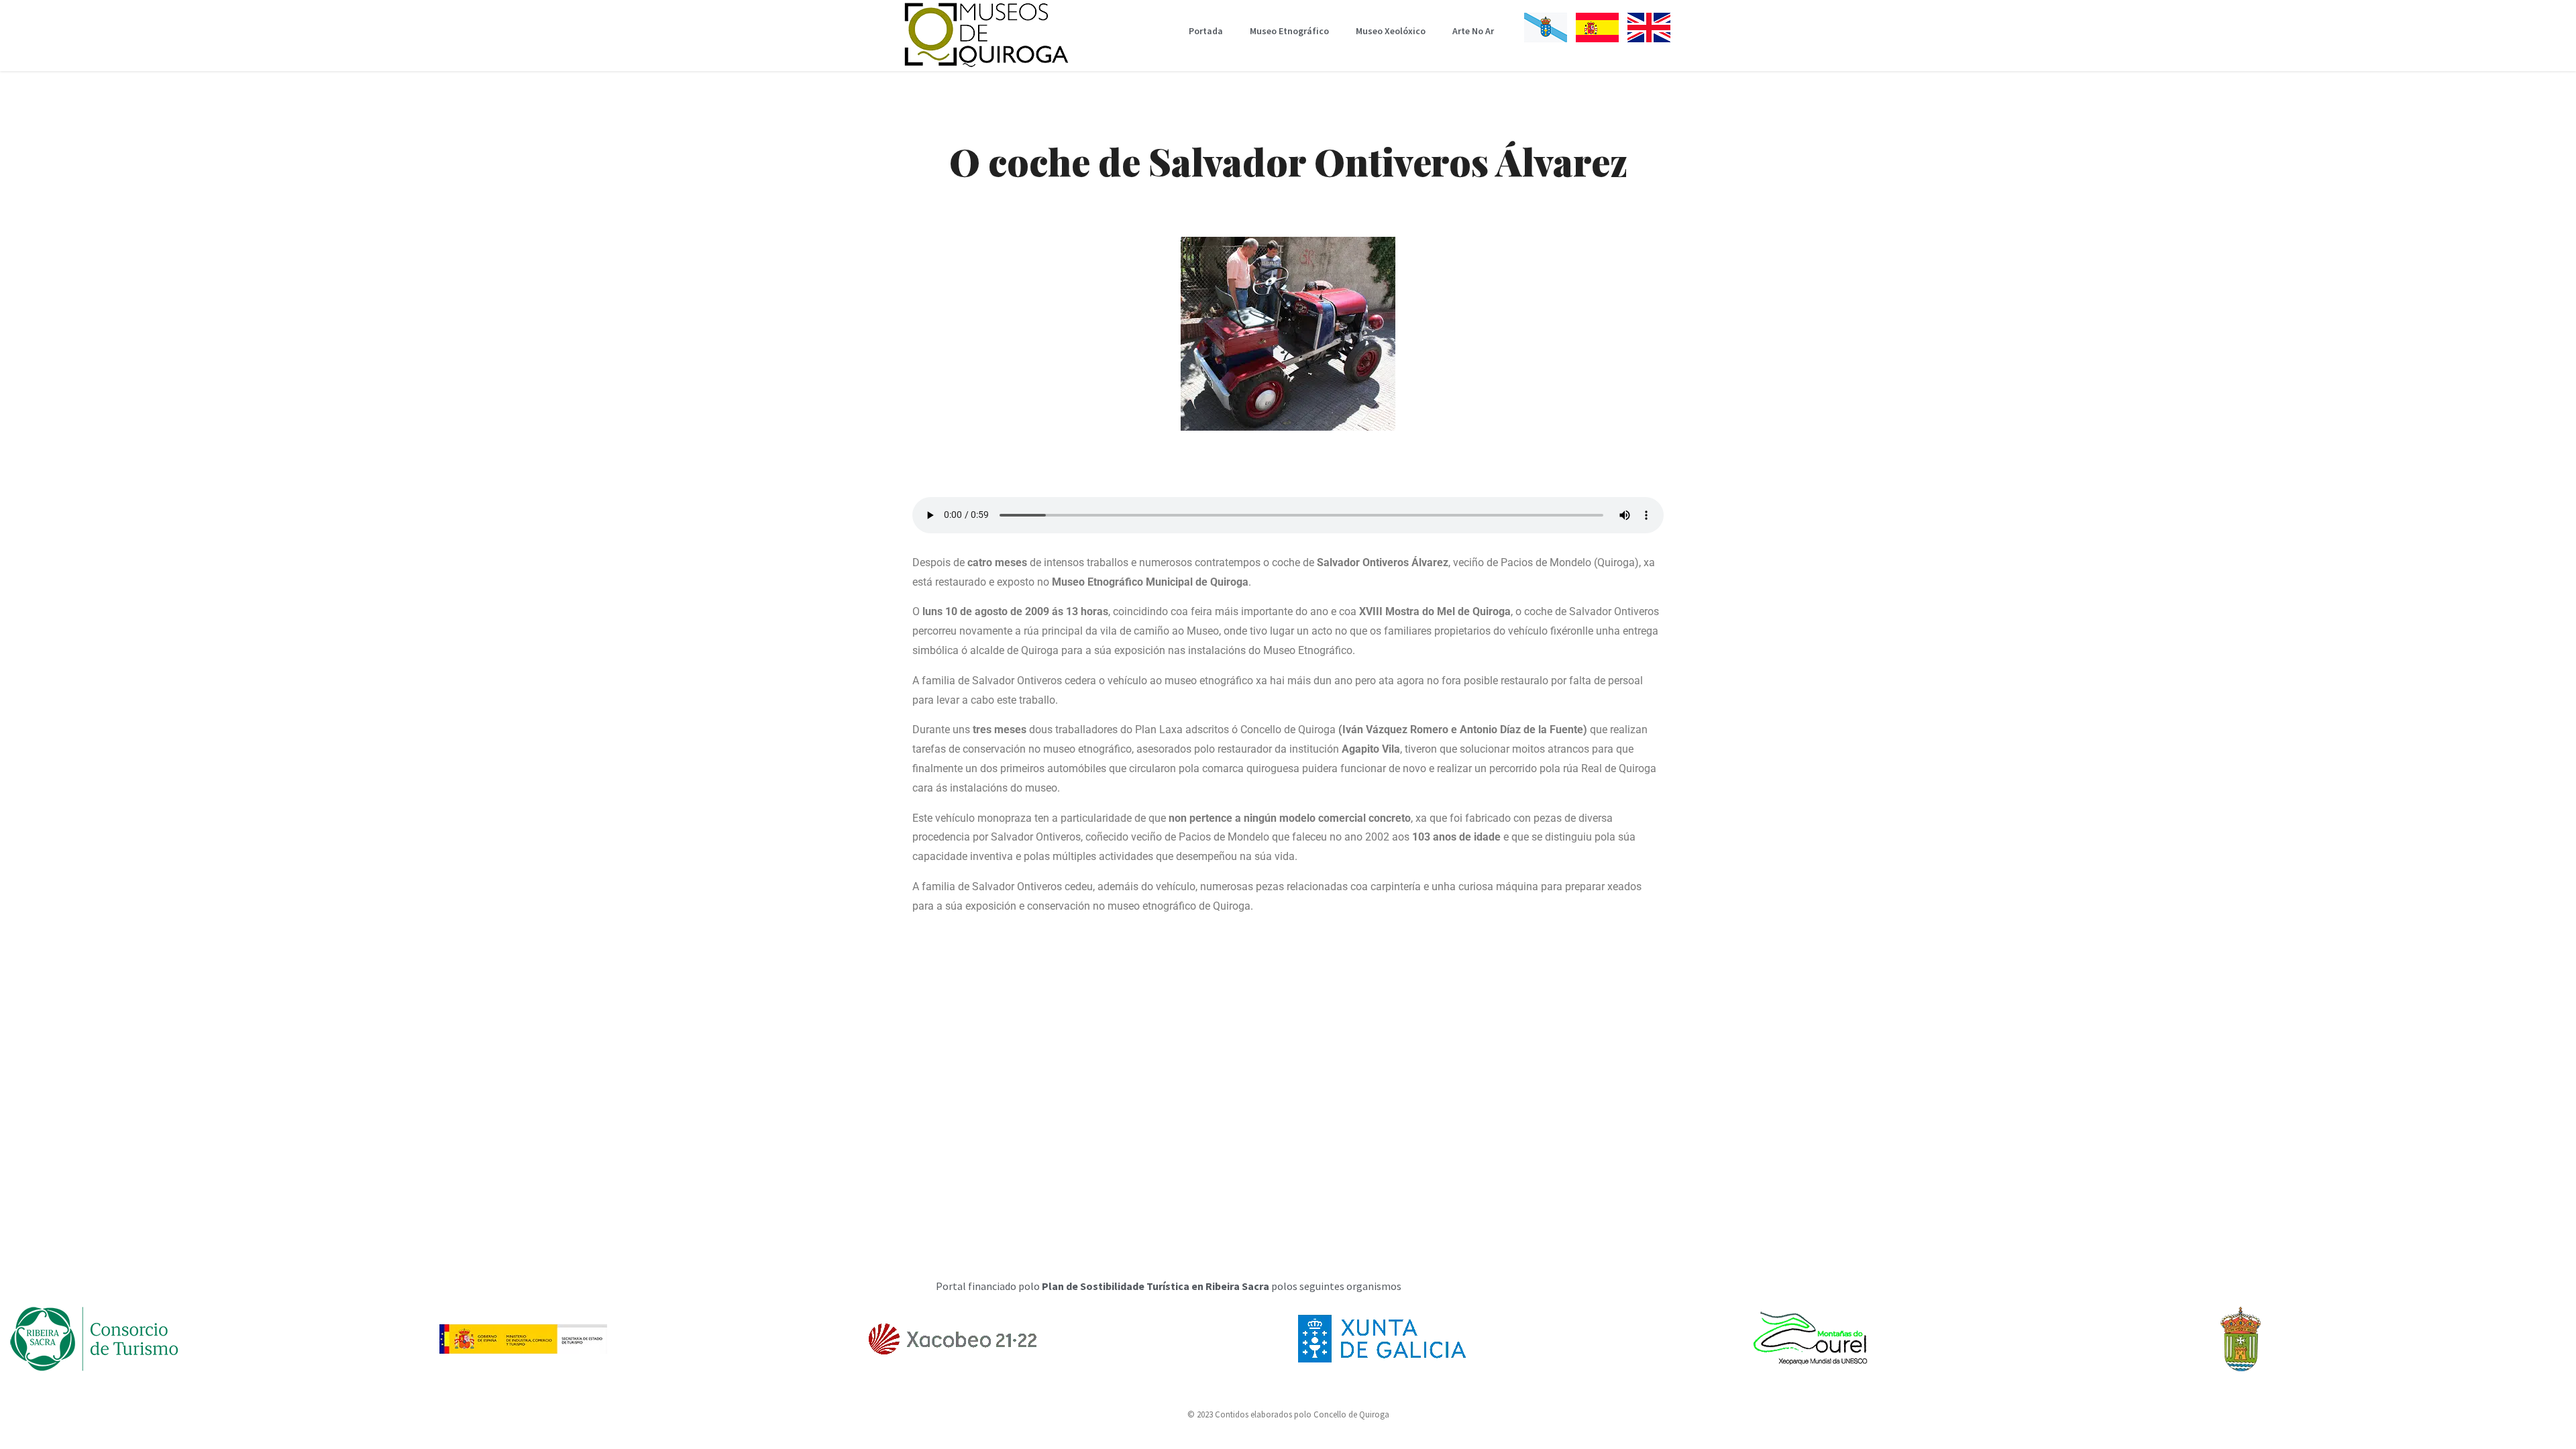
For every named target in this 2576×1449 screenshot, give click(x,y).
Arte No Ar (1473, 31)
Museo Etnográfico (1289, 31)
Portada (1206, 31)
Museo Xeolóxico (1391, 31)
